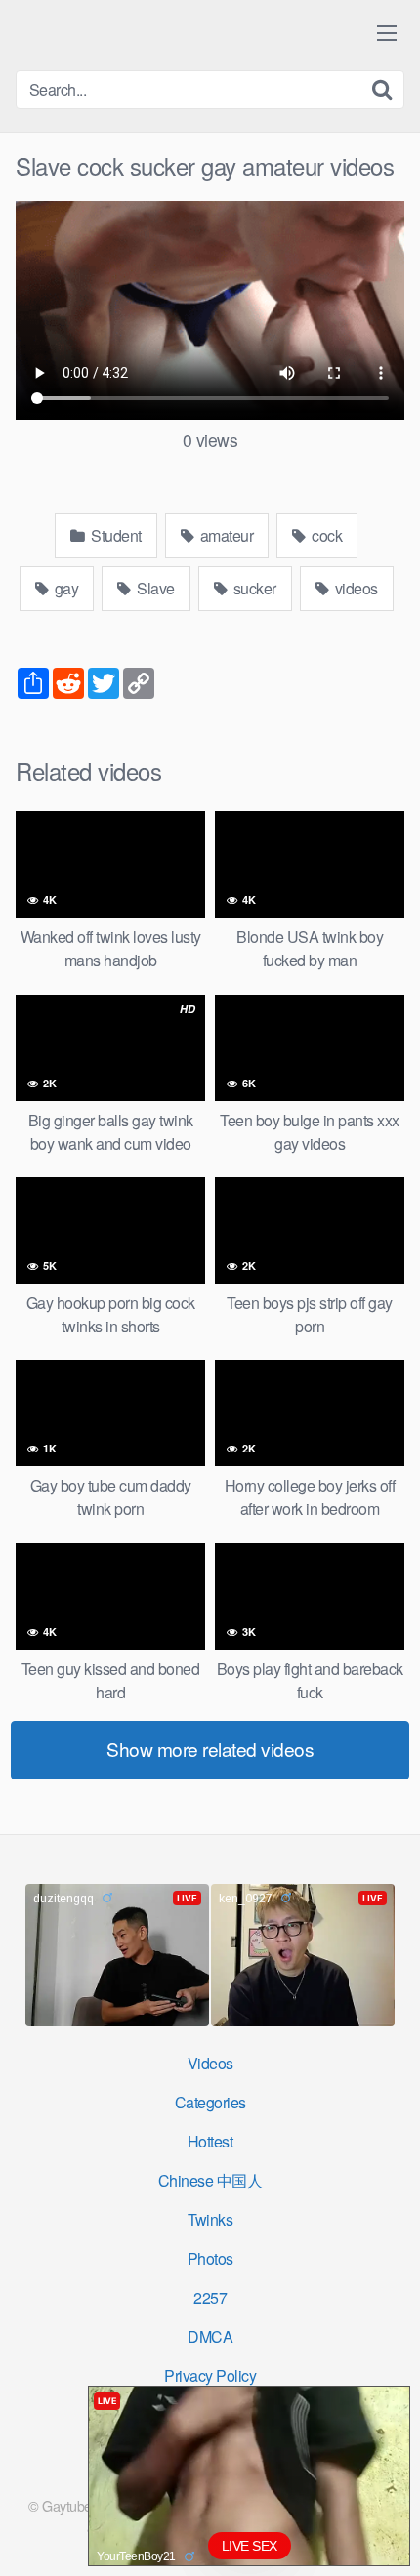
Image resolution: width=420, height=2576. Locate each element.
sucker (253, 588)
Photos (210, 2258)
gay (64, 588)
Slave (154, 588)
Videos (210, 2063)
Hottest (210, 2141)
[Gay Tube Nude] (133, 34)
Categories (210, 2102)
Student (115, 535)
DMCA (210, 2336)
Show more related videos (210, 1749)
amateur (225, 535)
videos (355, 588)
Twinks (210, 2219)
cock (326, 535)
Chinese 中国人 (210, 2180)
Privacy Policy (210, 2375)
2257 (210, 2297)
